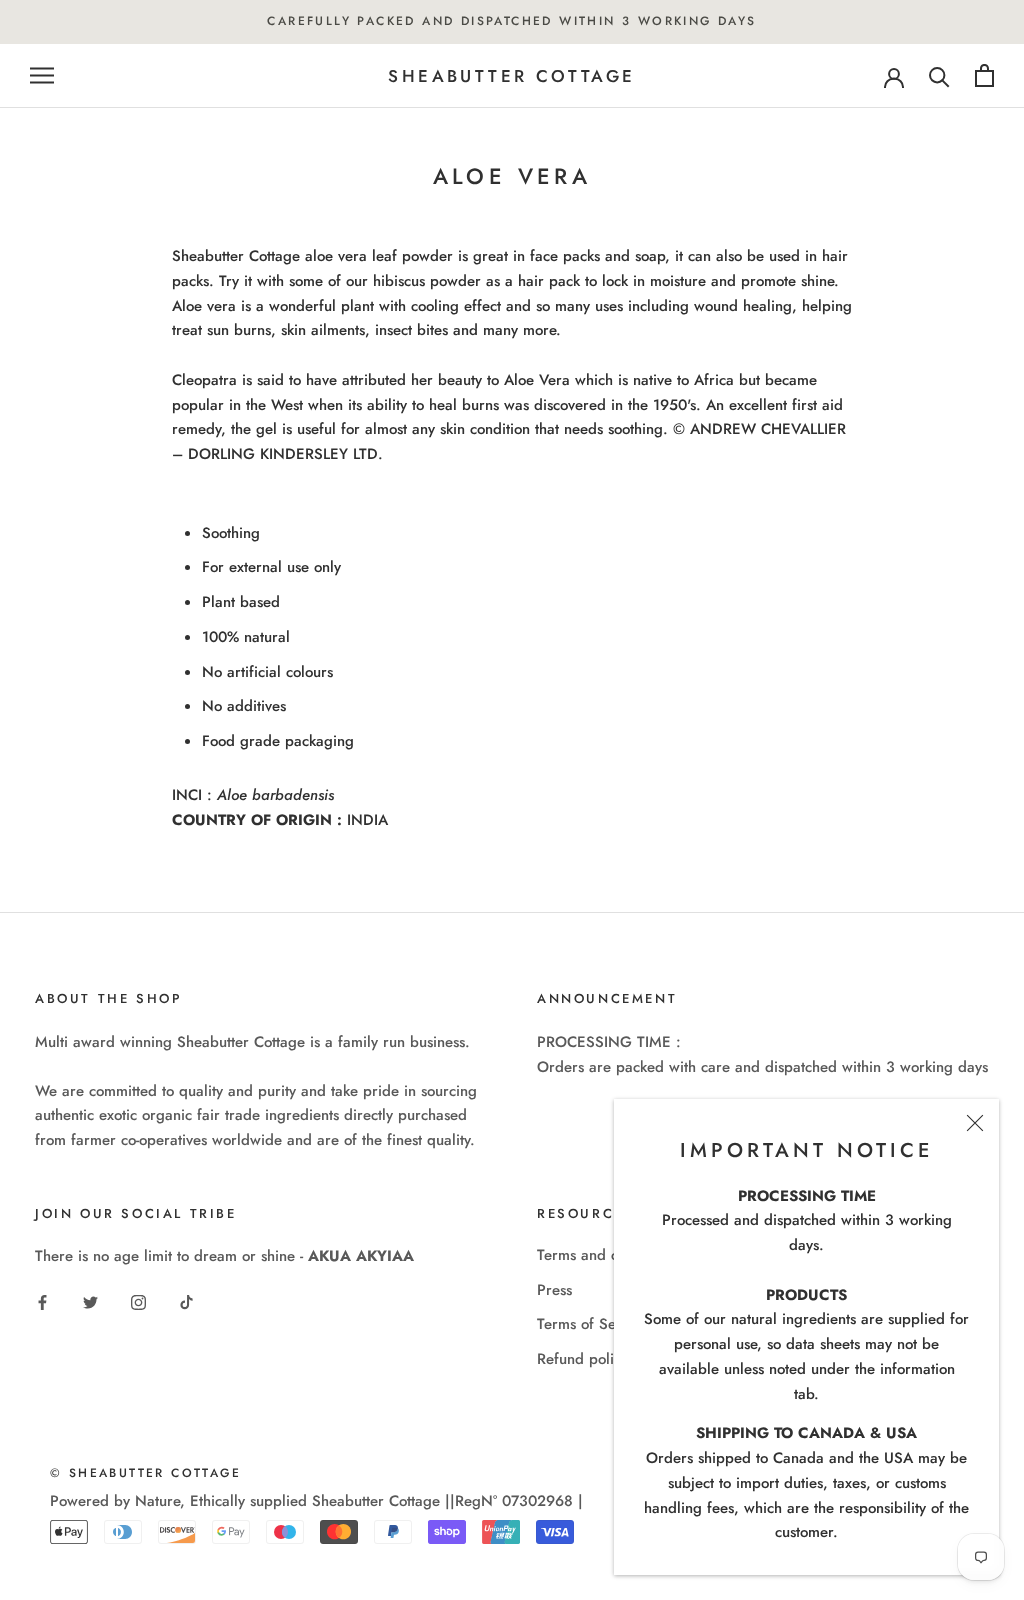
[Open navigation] (42, 75)
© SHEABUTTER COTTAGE (145, 1473)
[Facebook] (42, 1301)
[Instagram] (138, 1301)
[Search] (939, 75)
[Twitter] (90, 1301)
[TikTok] (186, 1301)
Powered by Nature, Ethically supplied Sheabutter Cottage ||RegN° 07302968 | (316, 1501)
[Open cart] (984, 75)
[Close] (975, 1123)
